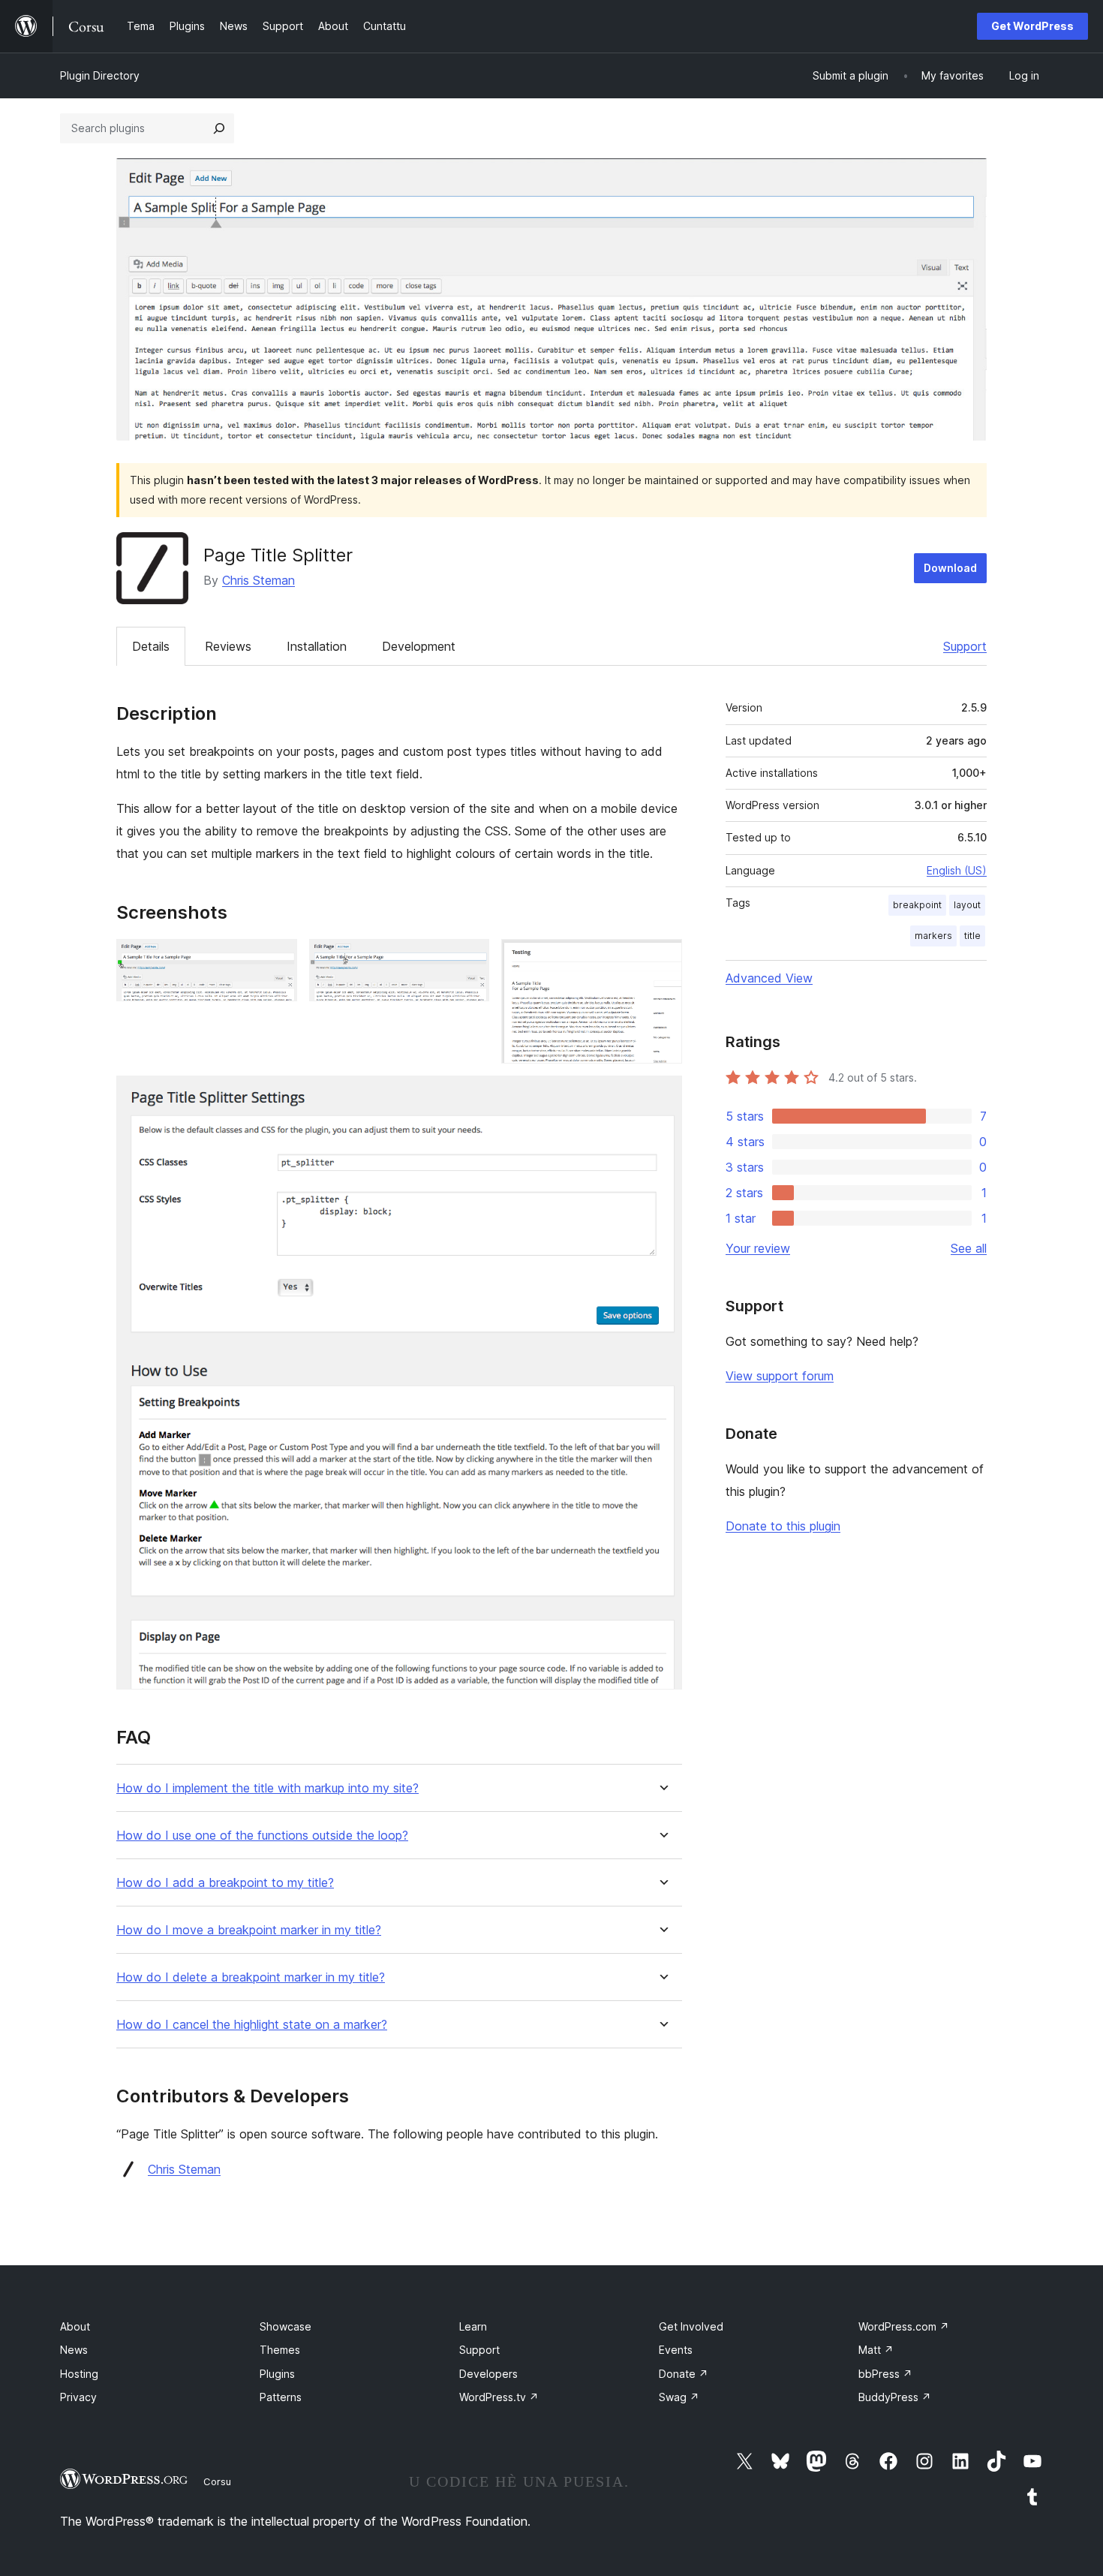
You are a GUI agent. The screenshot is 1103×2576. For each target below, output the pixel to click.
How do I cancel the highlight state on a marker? (252, 2025)
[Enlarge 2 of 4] (469, 959)
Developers (488, 2374)
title (972, 936)
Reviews (228, 646)
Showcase (286, 2326)
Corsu (217, 2481)
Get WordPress (1032, 26)
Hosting (79, 2374)
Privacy (78, 2397)
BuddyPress (895, 2397)
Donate (684, 2374)
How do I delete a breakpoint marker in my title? (251, 1977)
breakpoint (917, 905)
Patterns (281, 2397)
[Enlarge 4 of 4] (662, 1096)
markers (933, 936)
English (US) (957, 870)
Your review (758, 1248)
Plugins (277, 2374)
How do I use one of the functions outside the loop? (262, 1836)
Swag (679, 2397)
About (75, 2326)
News (74, 2350)
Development (419, 646)
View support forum (780, 1376)
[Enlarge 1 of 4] (277, 959)
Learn (473, 2326)
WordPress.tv (499, 2397)
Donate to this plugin (783, 1526)
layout (967, 905)
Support (965, 646)
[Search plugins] (219, 128)
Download (950, 568)
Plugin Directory (100, 75)
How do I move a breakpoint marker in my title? (249, 1930)
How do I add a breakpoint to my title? (225, 1883)
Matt (876, 2350)
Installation (317, 646)
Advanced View (769, 978)
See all (969, 1248)
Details (151, 646)
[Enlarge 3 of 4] (662, 959)
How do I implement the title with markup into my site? (267, 1788)
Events (676, 2350)
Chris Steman (258, 580)
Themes (280, 2350)
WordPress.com (904, 2326)
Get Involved (691, 2326)
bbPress (885, 2374)
